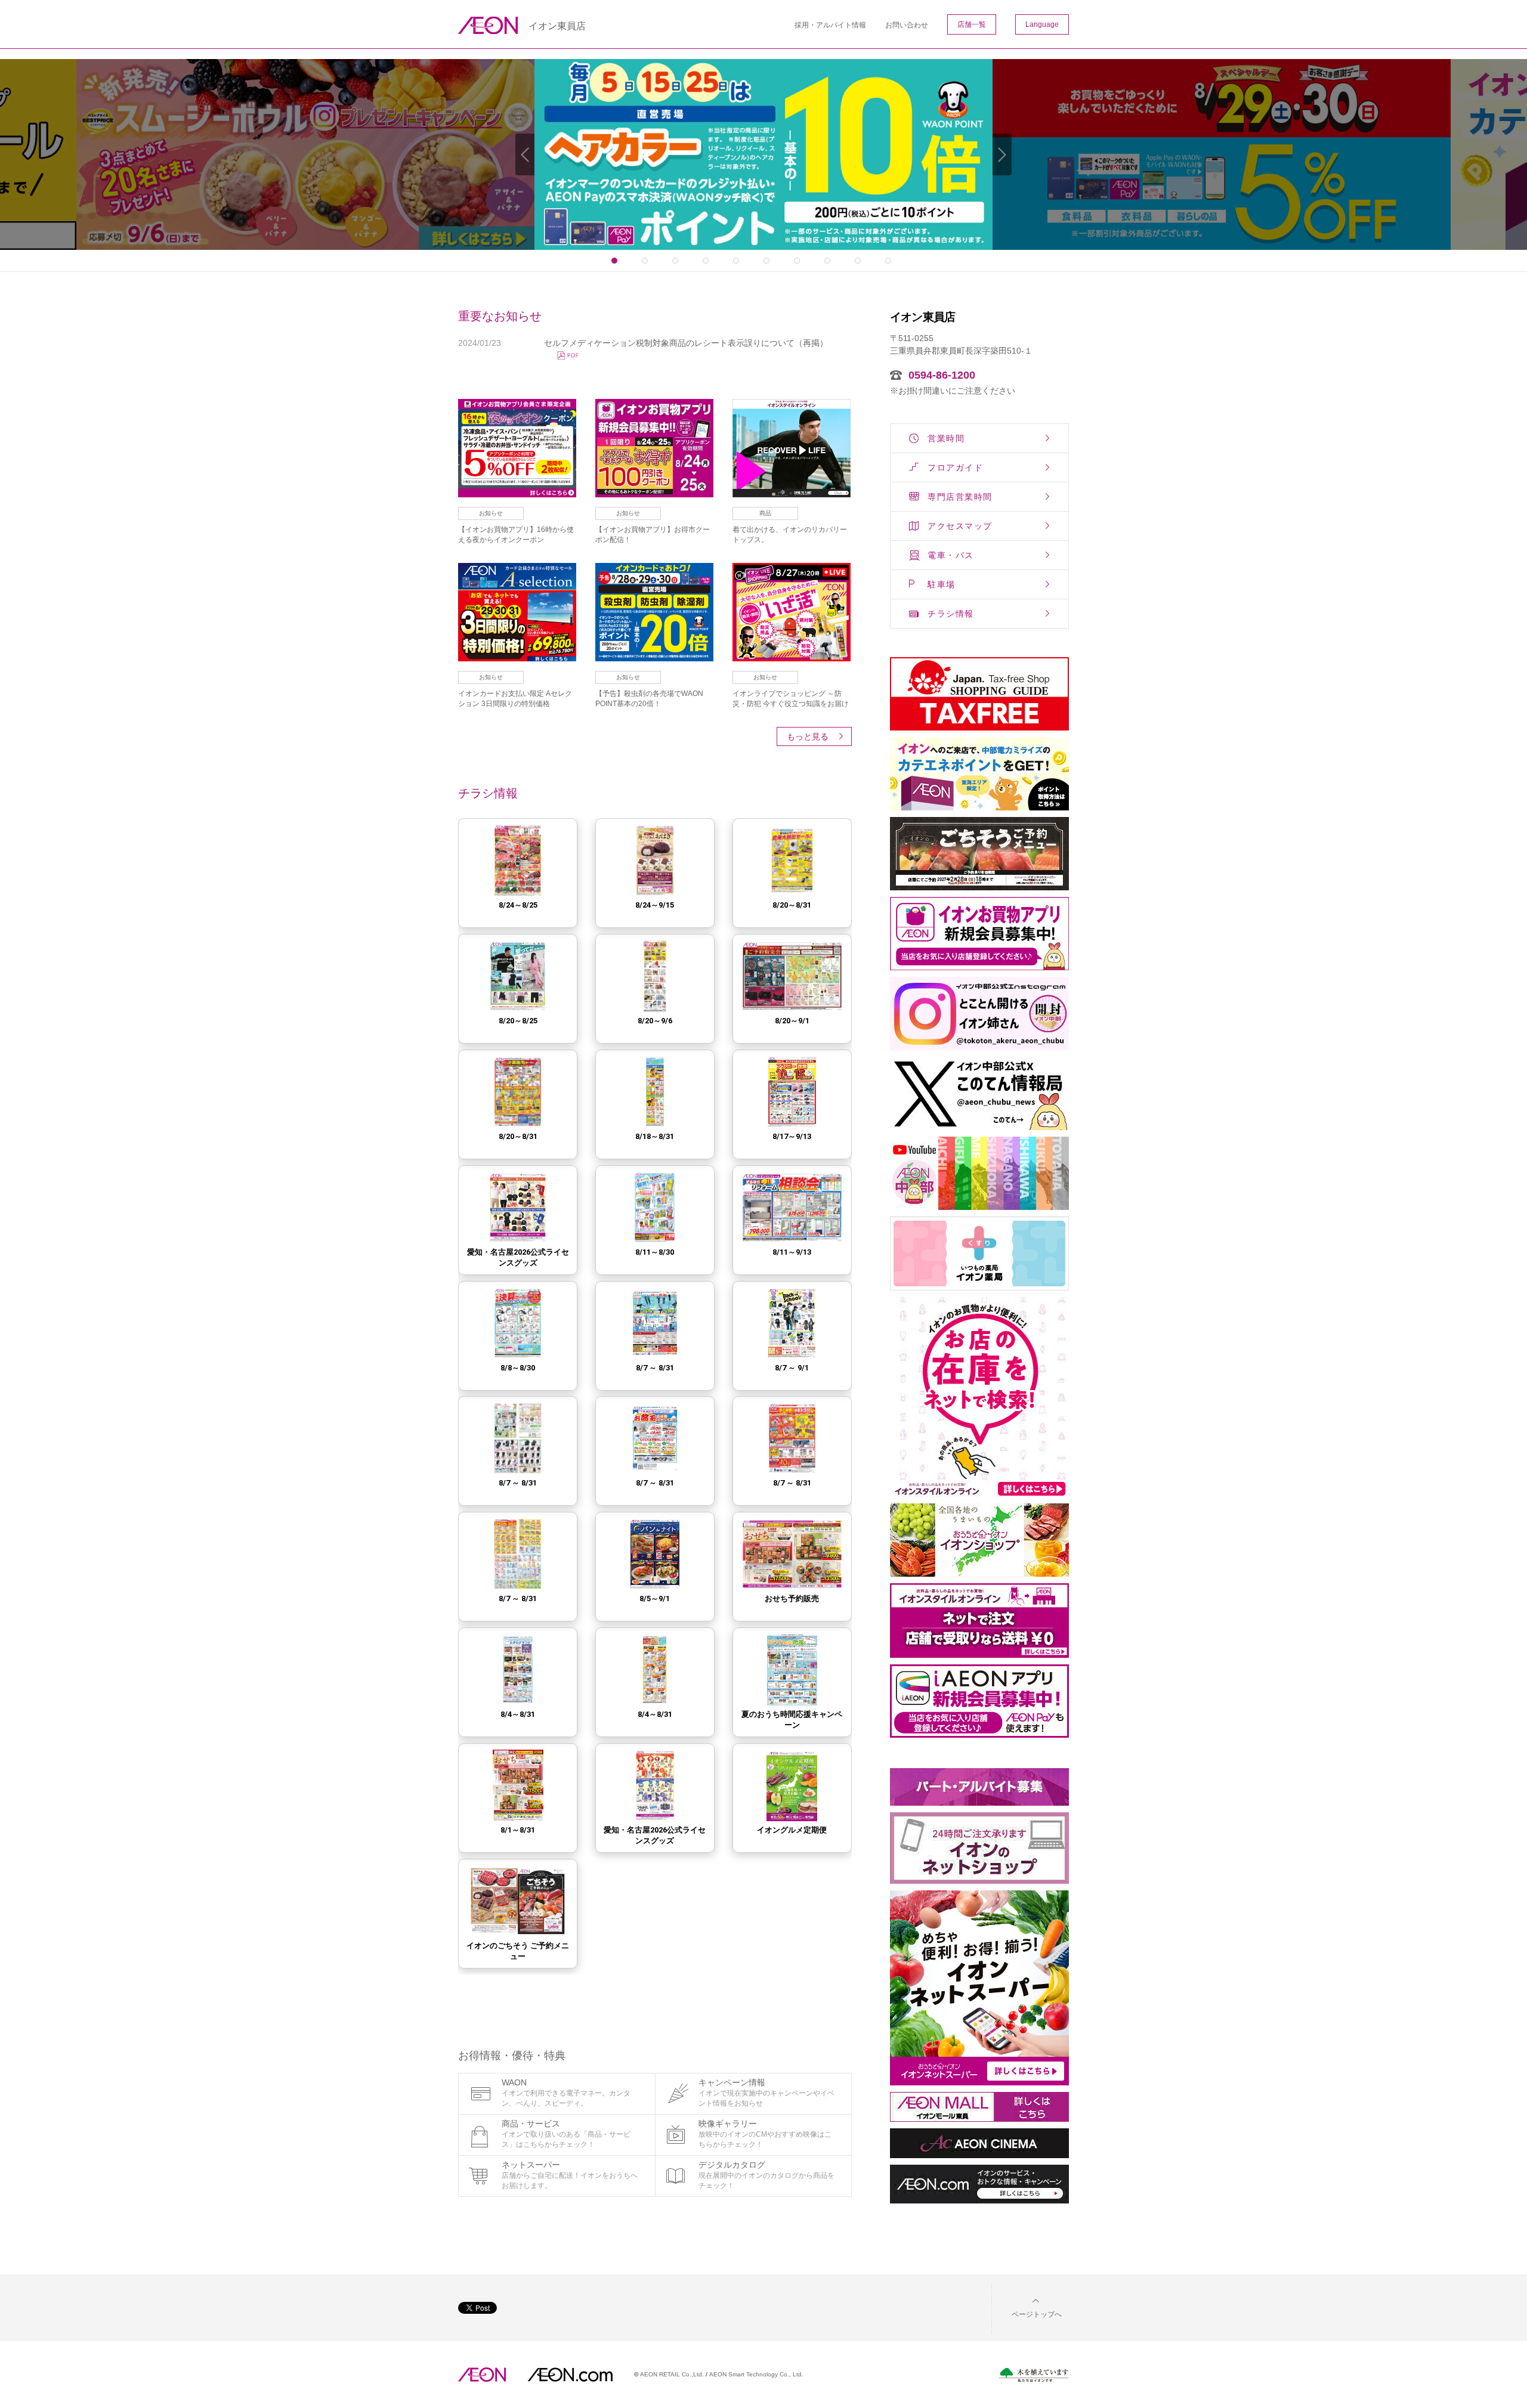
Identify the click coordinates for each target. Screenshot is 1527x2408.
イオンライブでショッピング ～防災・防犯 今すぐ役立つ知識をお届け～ (791, 704)
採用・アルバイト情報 (830, 25)
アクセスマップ (960, 526)
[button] (1027, 2307)
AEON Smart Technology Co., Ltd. (756, 2374)
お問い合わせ (907, 25)
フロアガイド (955, 468)
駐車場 (942, 584)
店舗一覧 (972, 24)
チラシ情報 (951, 614)
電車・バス (951, 555)
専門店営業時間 (960, 497)
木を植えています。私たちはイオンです (1034, 2375)
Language (1042, 24)
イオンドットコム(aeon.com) (570, 2375)
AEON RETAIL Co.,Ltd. (672, 2374)
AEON (482, 2375)
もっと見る (808, 736)
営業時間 (946, 438)
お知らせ (491, 513)
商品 (765, 513)
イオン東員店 (557, 26)
